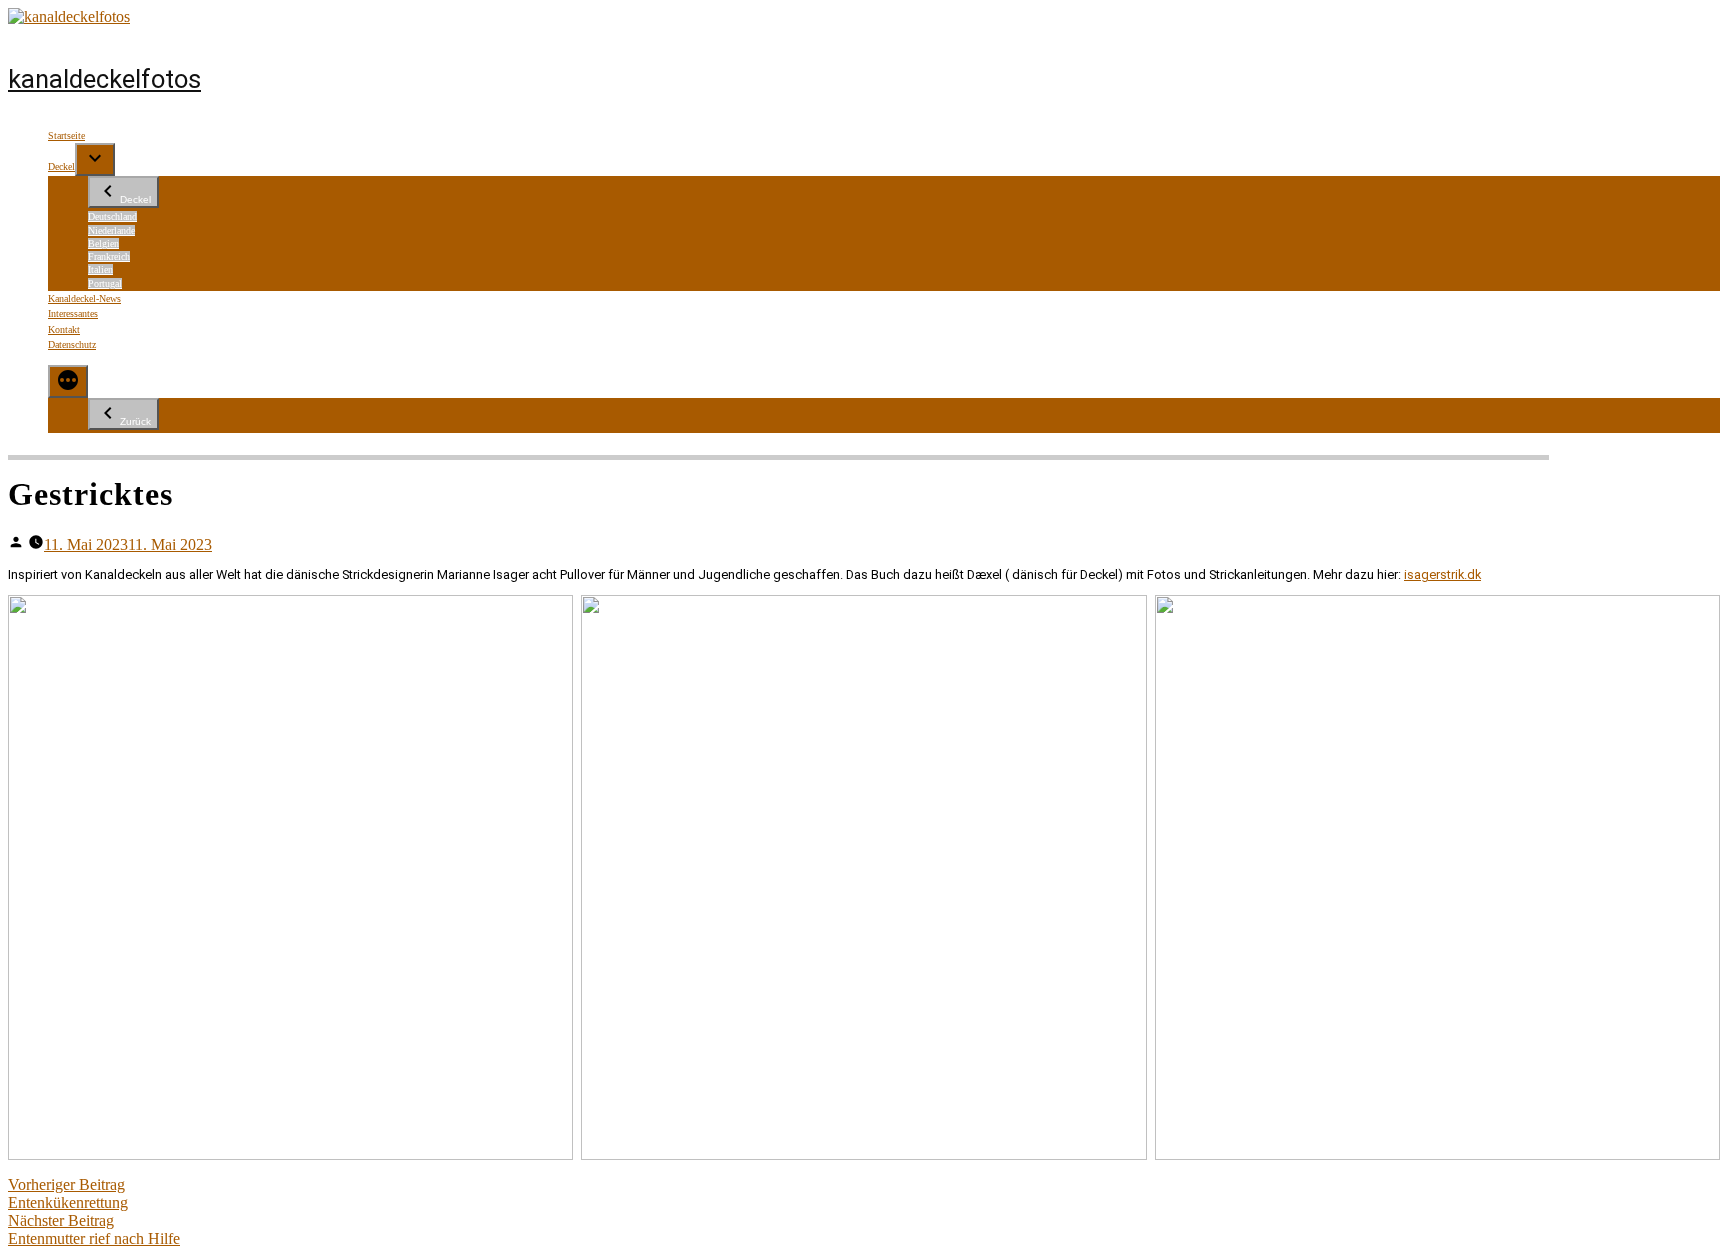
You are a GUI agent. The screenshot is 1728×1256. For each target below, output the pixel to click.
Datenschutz (72, 344)
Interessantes (73, 313)
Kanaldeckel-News (84, 298)
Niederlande (111, 230)
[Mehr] (68, 381)
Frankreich (109, 256)
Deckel (61, 166)
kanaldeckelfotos (104, 79)
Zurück (135, 421)
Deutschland (112, 216)
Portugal (105, 283)
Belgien (103, 243)
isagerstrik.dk (1442, 574)
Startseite (66, 135)
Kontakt (64, 329)
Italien (100, 269)
